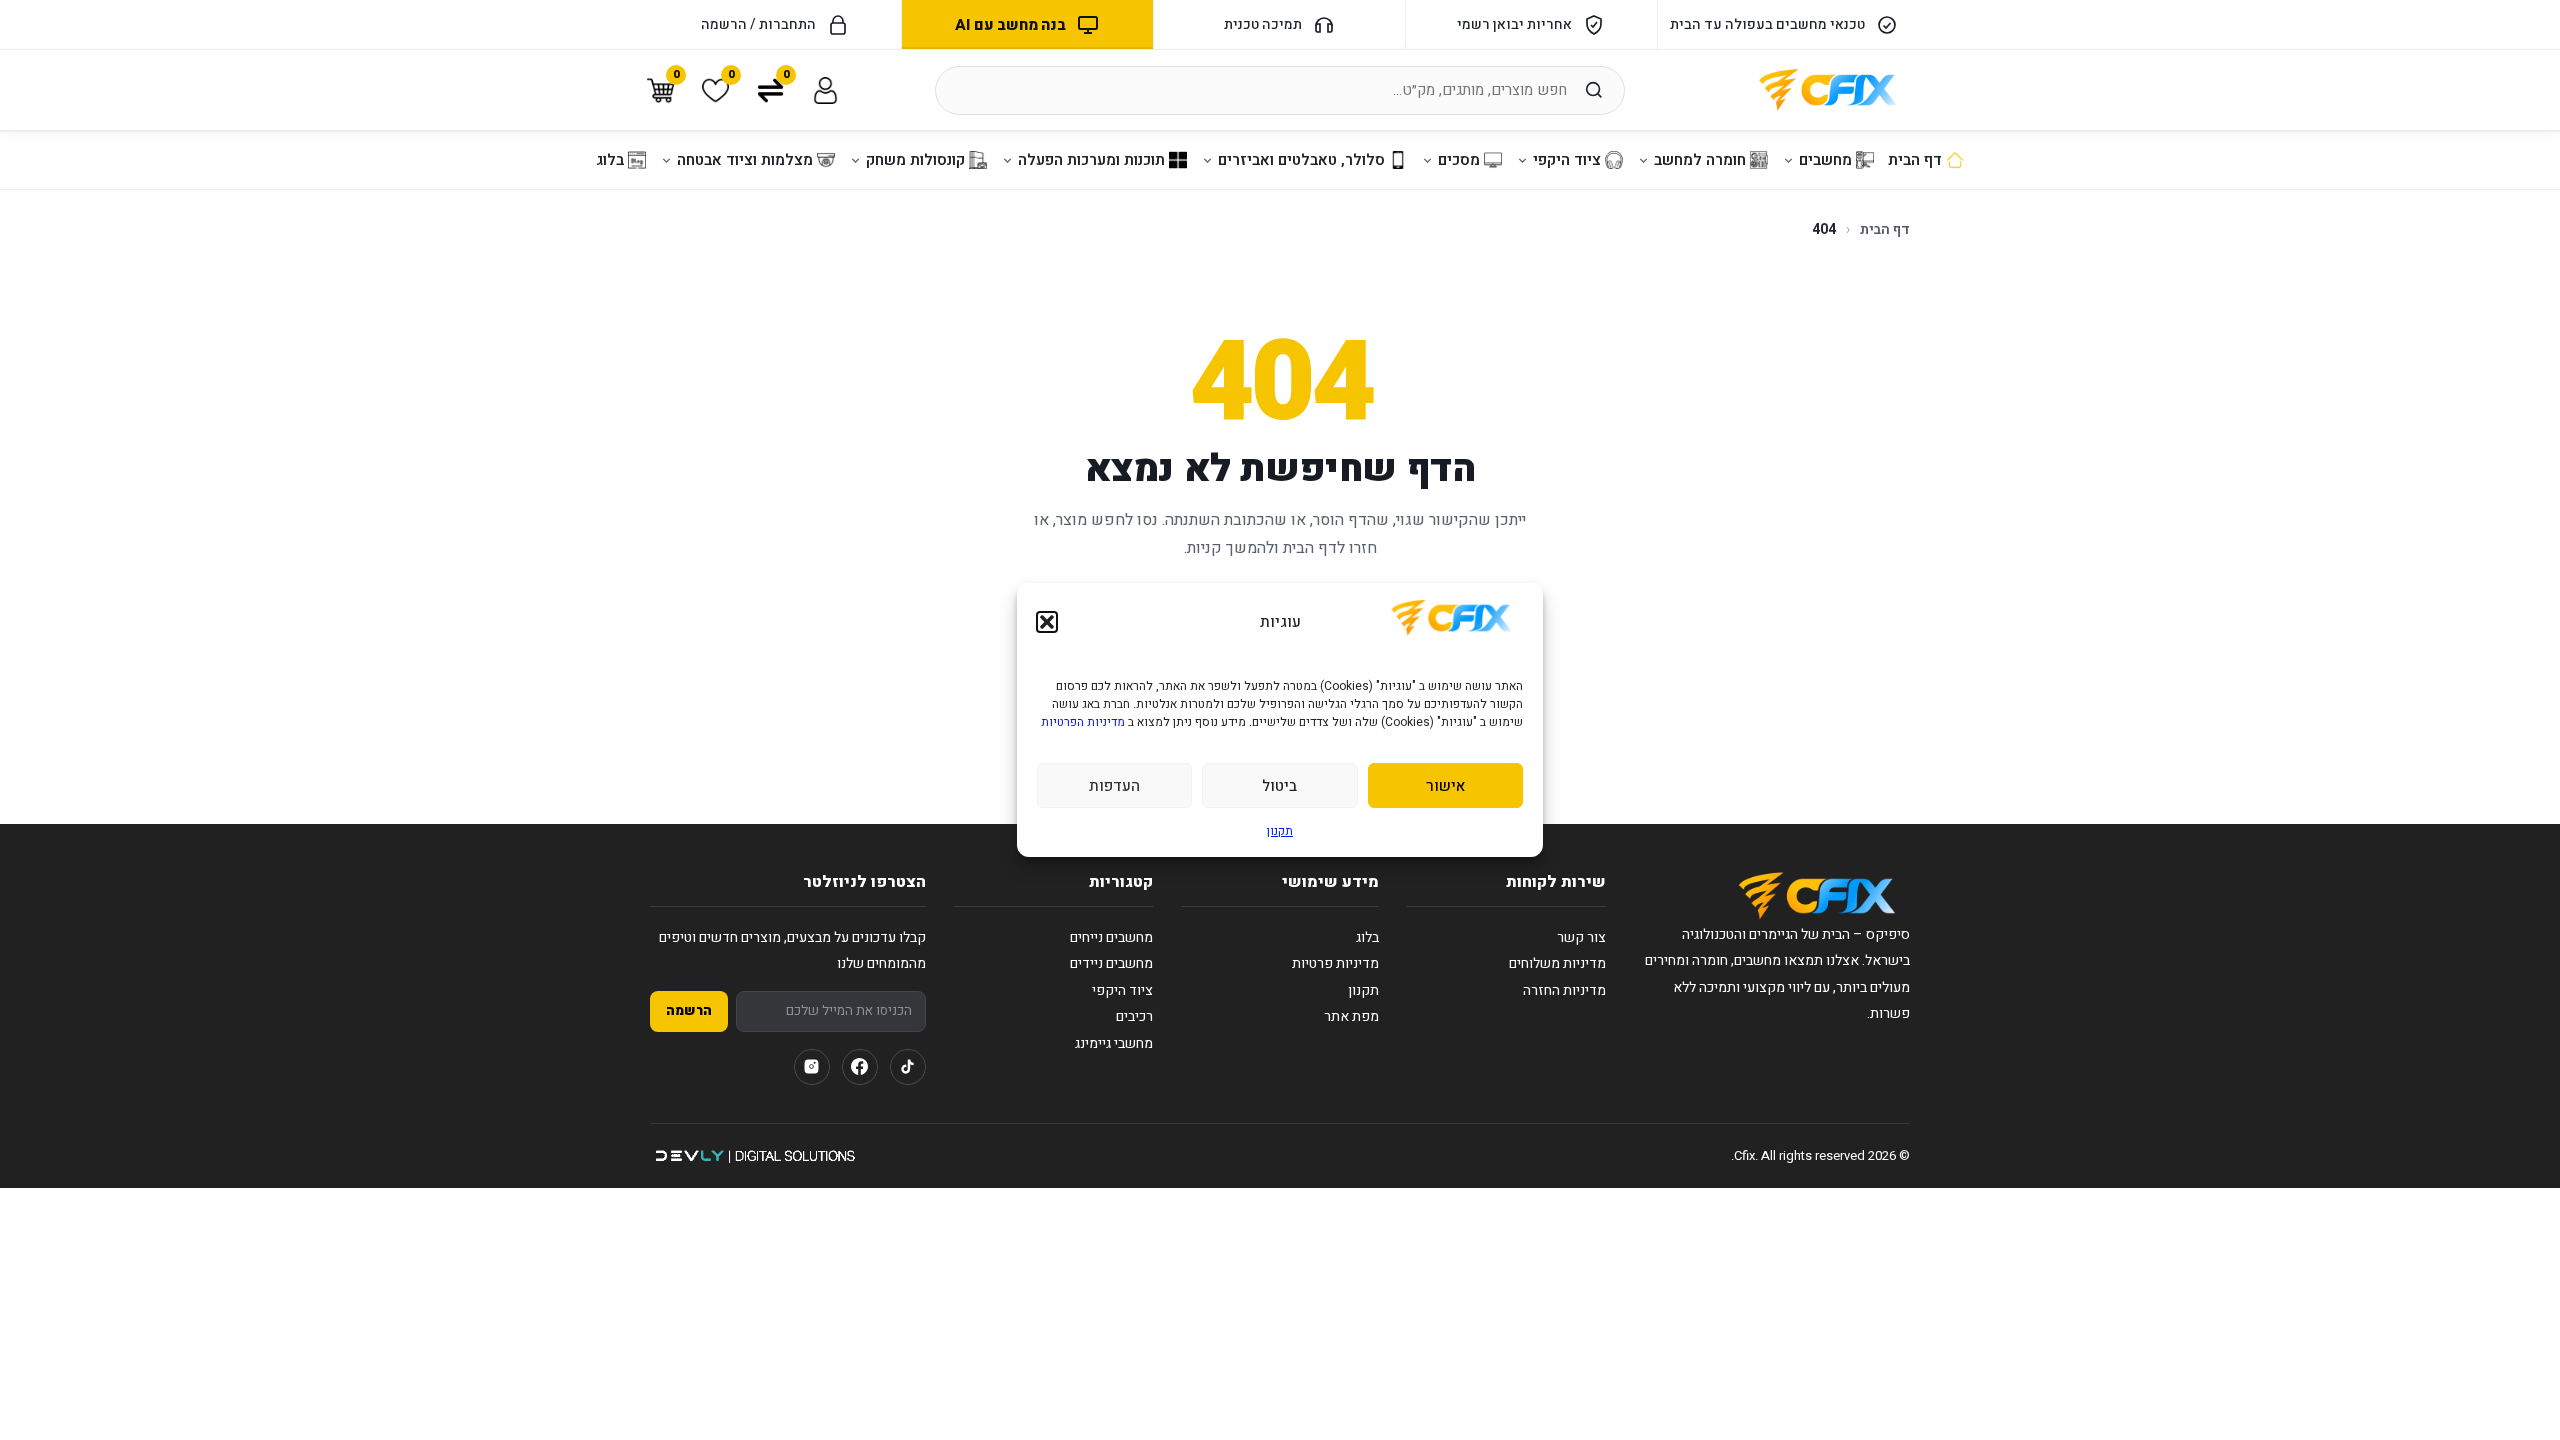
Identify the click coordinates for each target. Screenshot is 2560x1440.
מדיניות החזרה (1564, 990)
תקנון (1280, 831)
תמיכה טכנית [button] (1263, 24)
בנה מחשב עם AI (1010, 25)
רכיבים (1134, 1016)
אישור (1445, 786)
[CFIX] (1828, 90)
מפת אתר (1351, 1016)
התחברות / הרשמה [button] (758, 24)
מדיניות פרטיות (1335, 963)
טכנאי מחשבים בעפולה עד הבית (1767, 24)
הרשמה (689, 1011)
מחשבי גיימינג (1114, 1043)
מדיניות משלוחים (1557, 963)
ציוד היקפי (1122, 990)
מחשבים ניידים (1111, 963)
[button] (1047, 622)
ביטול (1279, 786)
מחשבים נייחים (1111, 937)
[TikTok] (908, 1067)
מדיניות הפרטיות (1083, 722)
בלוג (1367, 937)
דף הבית (1885, 229)
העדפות (1114, 786)
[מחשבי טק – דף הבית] (1817, 896)
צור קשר (1581, 937)
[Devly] (754, 1156)
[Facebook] (860, 1067)
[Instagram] (812, 1067)
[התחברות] (825, 90)
